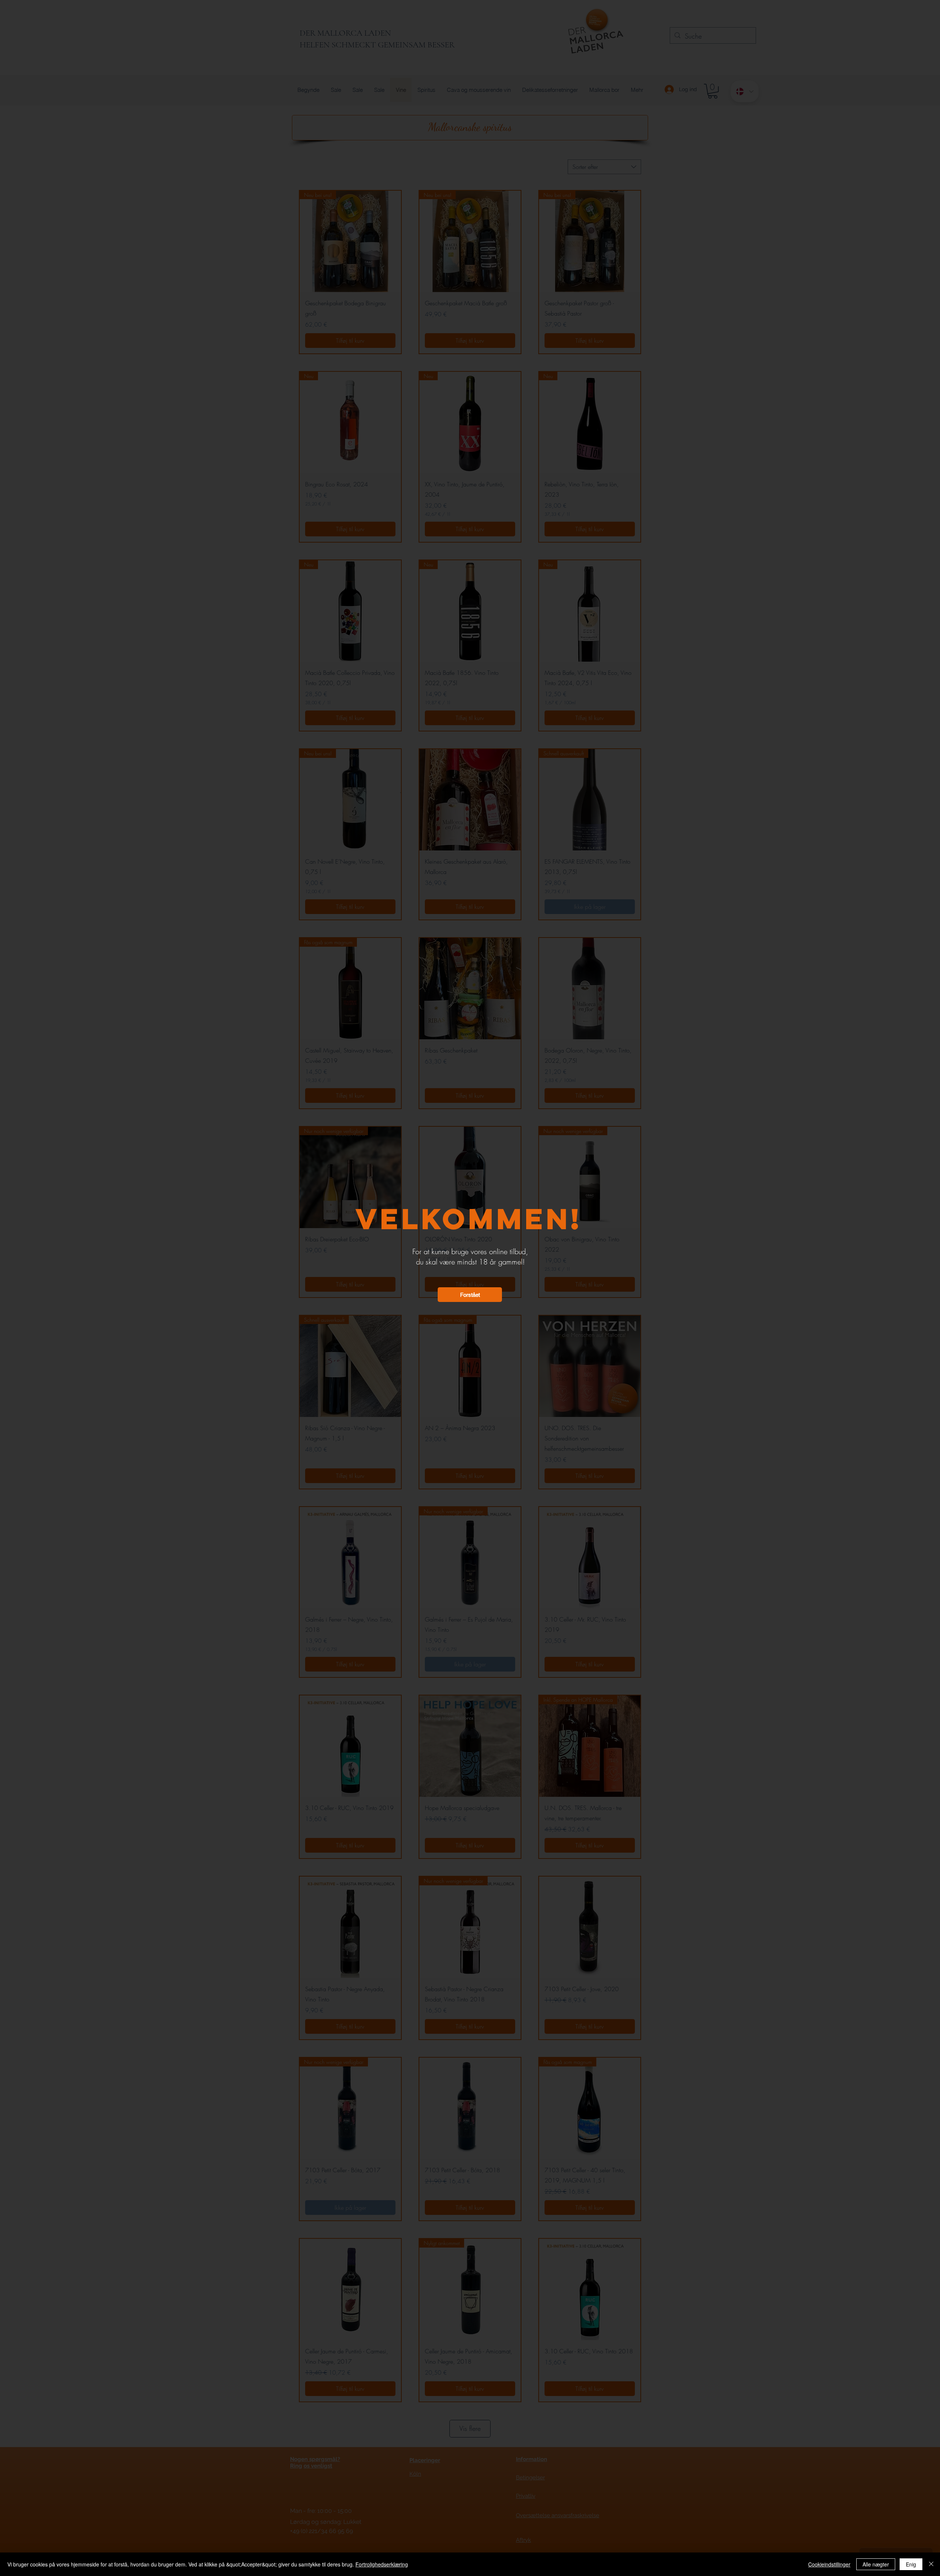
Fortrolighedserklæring (382, 2564)
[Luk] (931, 2564)
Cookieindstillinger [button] (829, 2564)
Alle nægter (876, 2564)
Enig (911, 2564)
